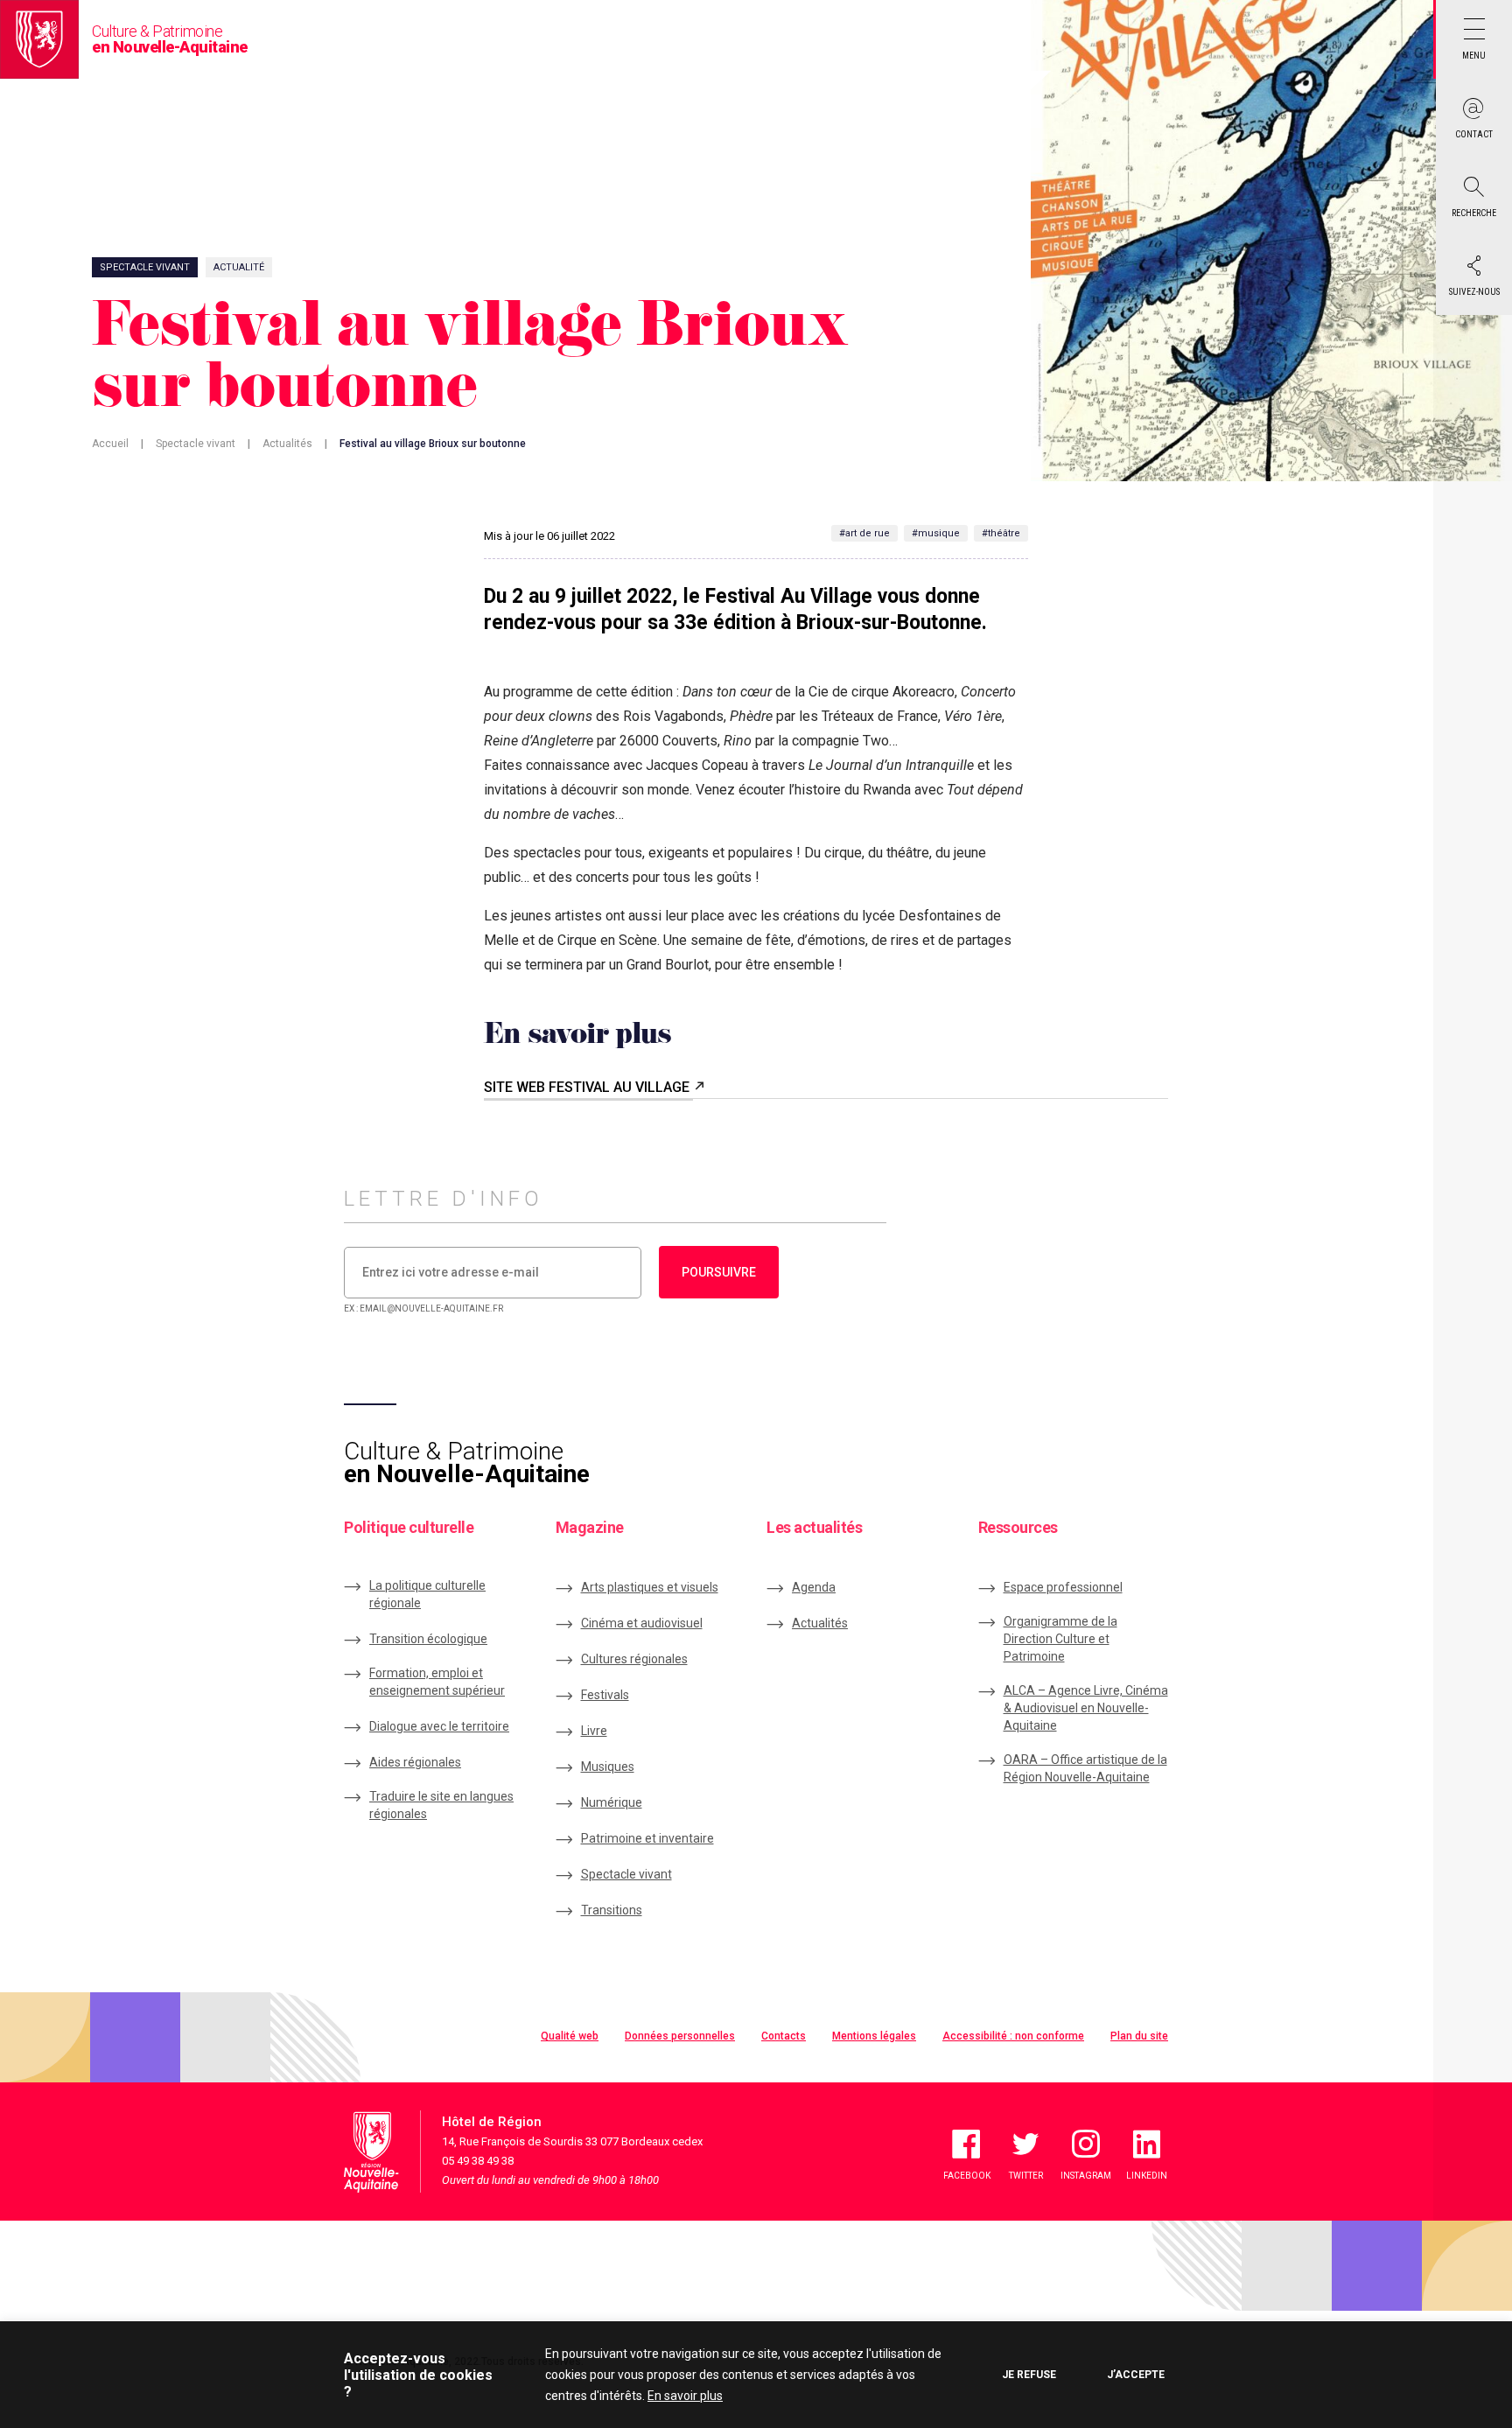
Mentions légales (874, 2036)
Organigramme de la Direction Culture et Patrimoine (1060, 1639)
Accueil (110, 444)
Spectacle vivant (196, 444)
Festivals (605, 1695)
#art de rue (864, 533)
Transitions (612, 1910)
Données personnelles (680, 2036)
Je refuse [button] (1029, 2375)
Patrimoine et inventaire (647, 1838)
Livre (594, 1731)
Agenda (814, 1587)
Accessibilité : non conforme (1013, 2036)
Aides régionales (415, 1762)
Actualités (287, 444)
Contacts (784, 2036)
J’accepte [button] (1136, 2375)
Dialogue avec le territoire (439, 1726)
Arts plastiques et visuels (650, 1587)
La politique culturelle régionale (427, 1594)
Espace (1063, 1587)
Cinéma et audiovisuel (642, 1623)
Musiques (608, 1767)
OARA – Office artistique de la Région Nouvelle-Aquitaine (1085, 1768)
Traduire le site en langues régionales (441, 1805)
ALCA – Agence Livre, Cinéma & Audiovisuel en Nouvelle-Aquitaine (1086, 1708)
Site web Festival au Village (588, 1087)
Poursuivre (719, 1272)
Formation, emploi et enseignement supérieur (437, 1682)
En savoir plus (685, 2396)
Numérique (612, 1802)
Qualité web (570, 2036)
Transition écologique (428, 1639)
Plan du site (1139, 2036)
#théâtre (1001, 533)
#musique (936, 533)
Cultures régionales (634, 1659)
